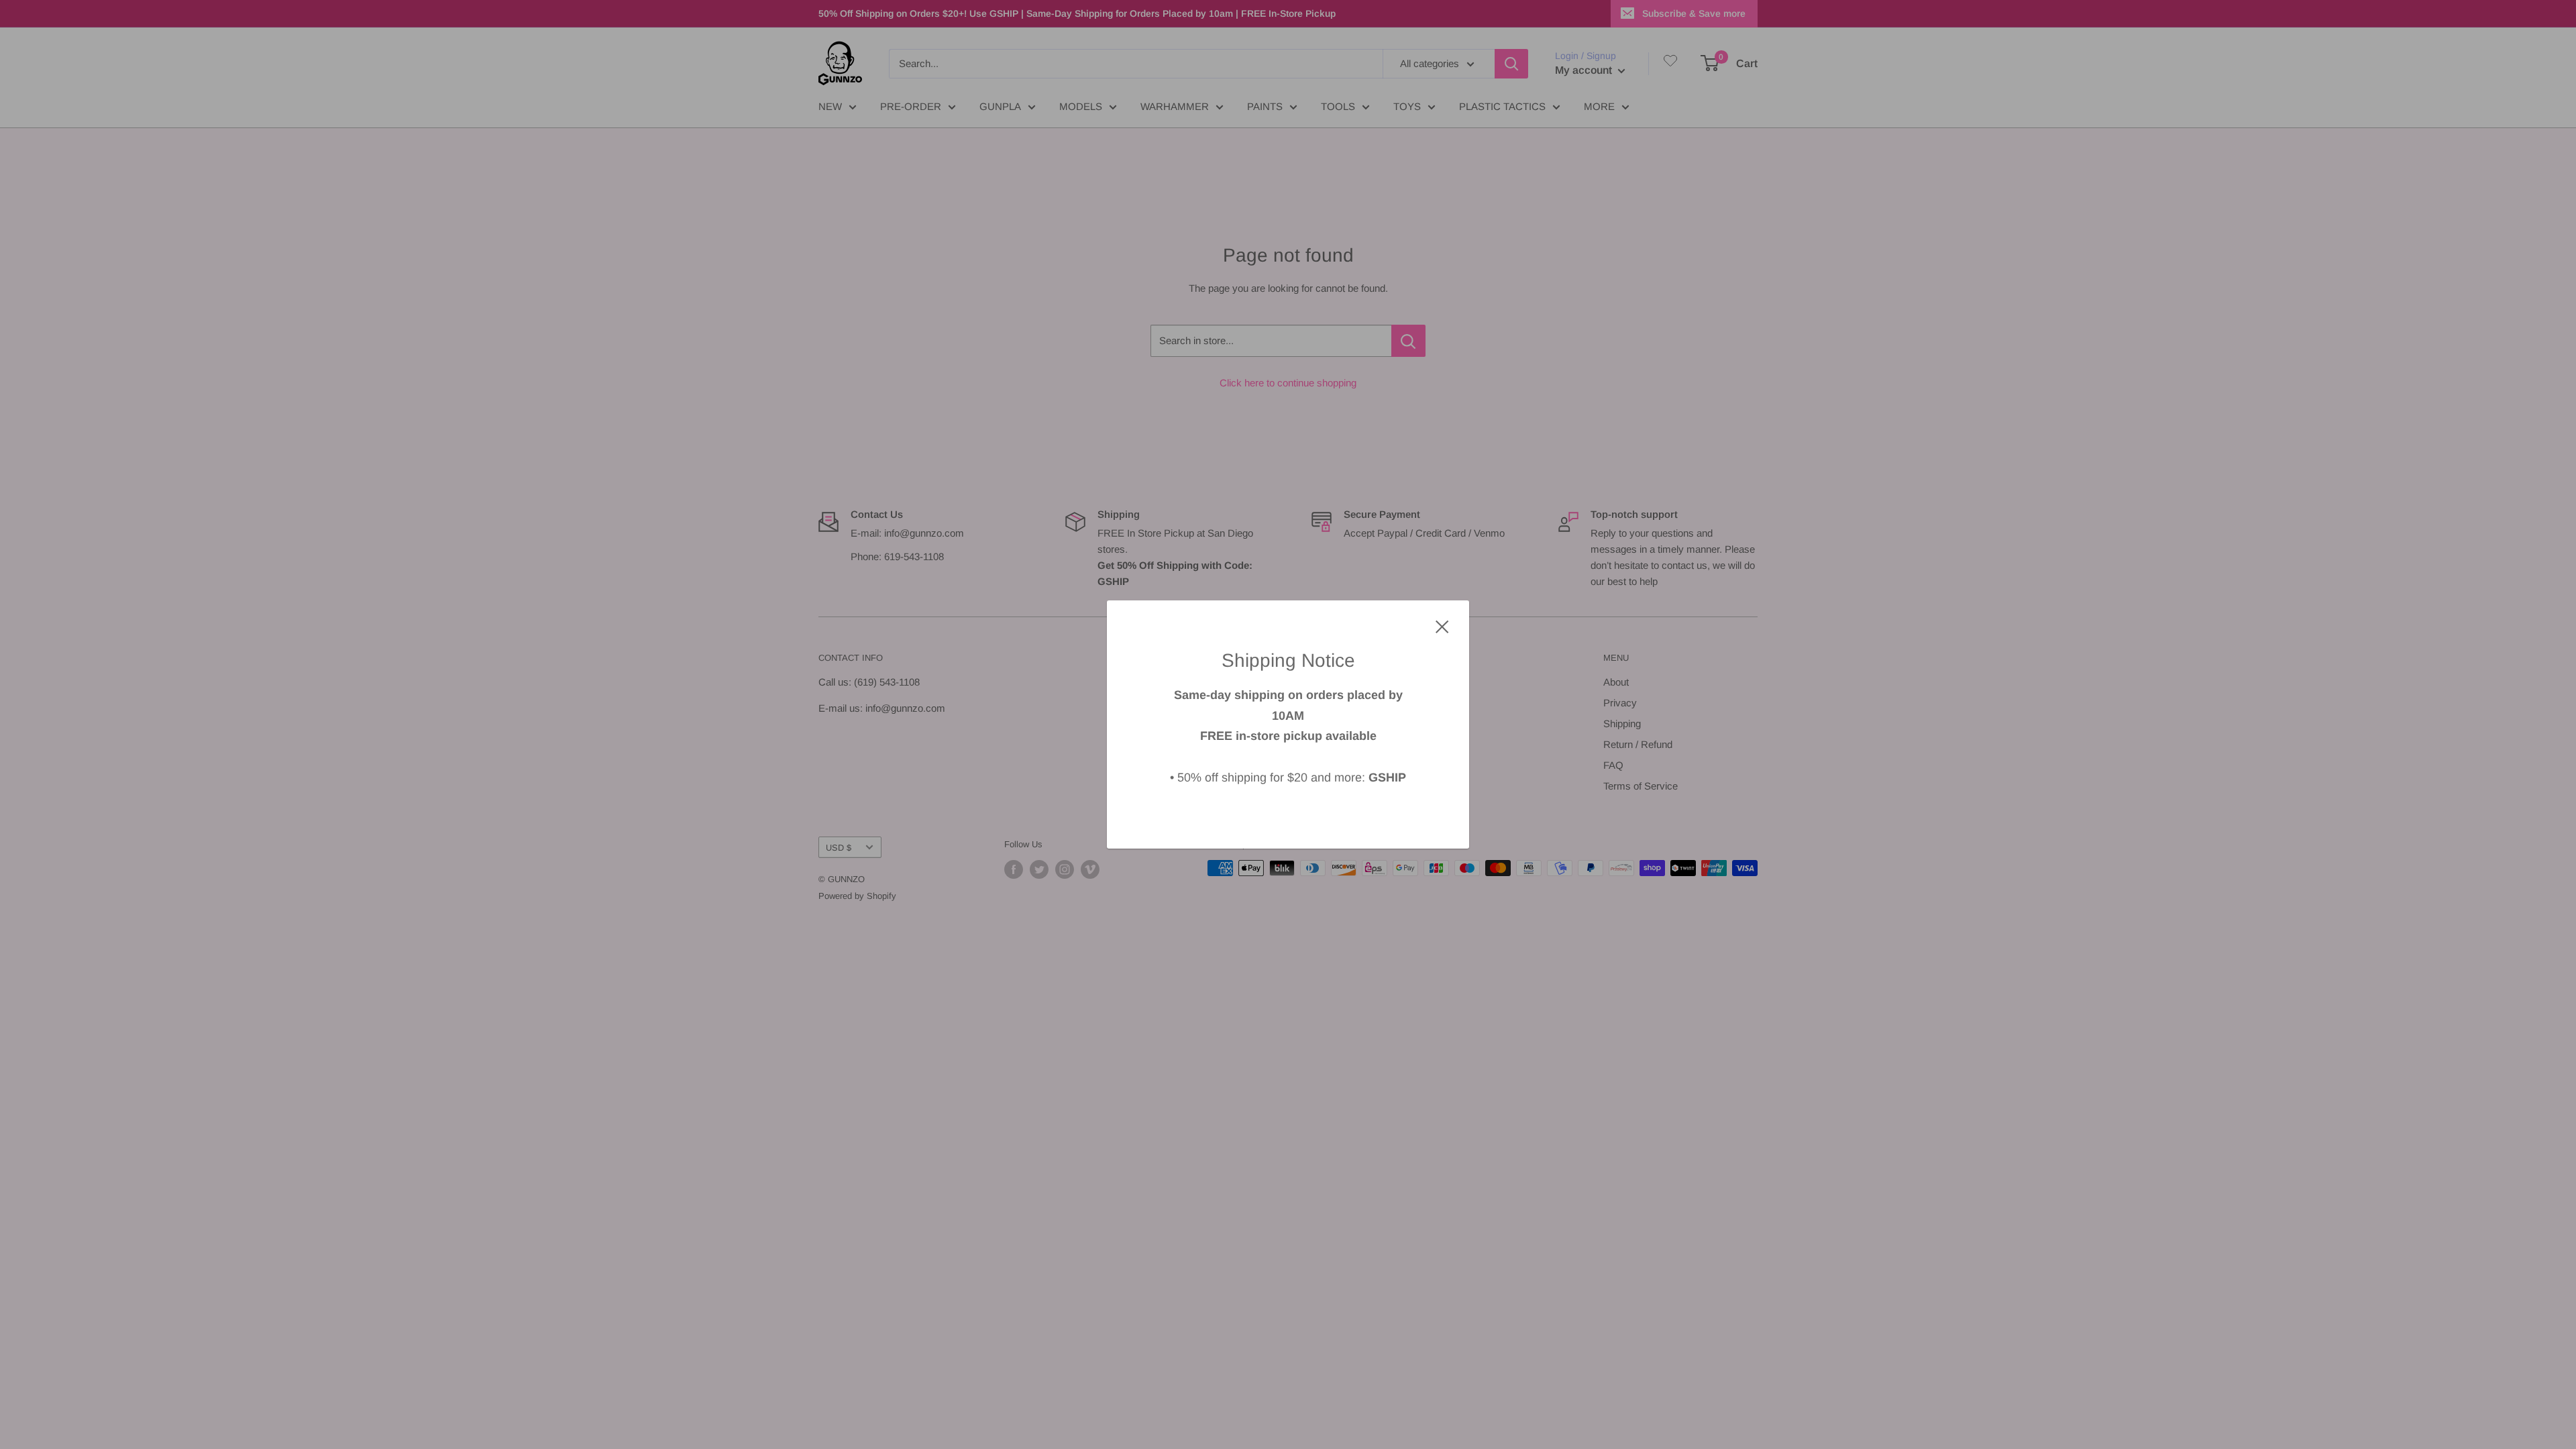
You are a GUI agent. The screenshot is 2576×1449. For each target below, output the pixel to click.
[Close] (1442, 626)
